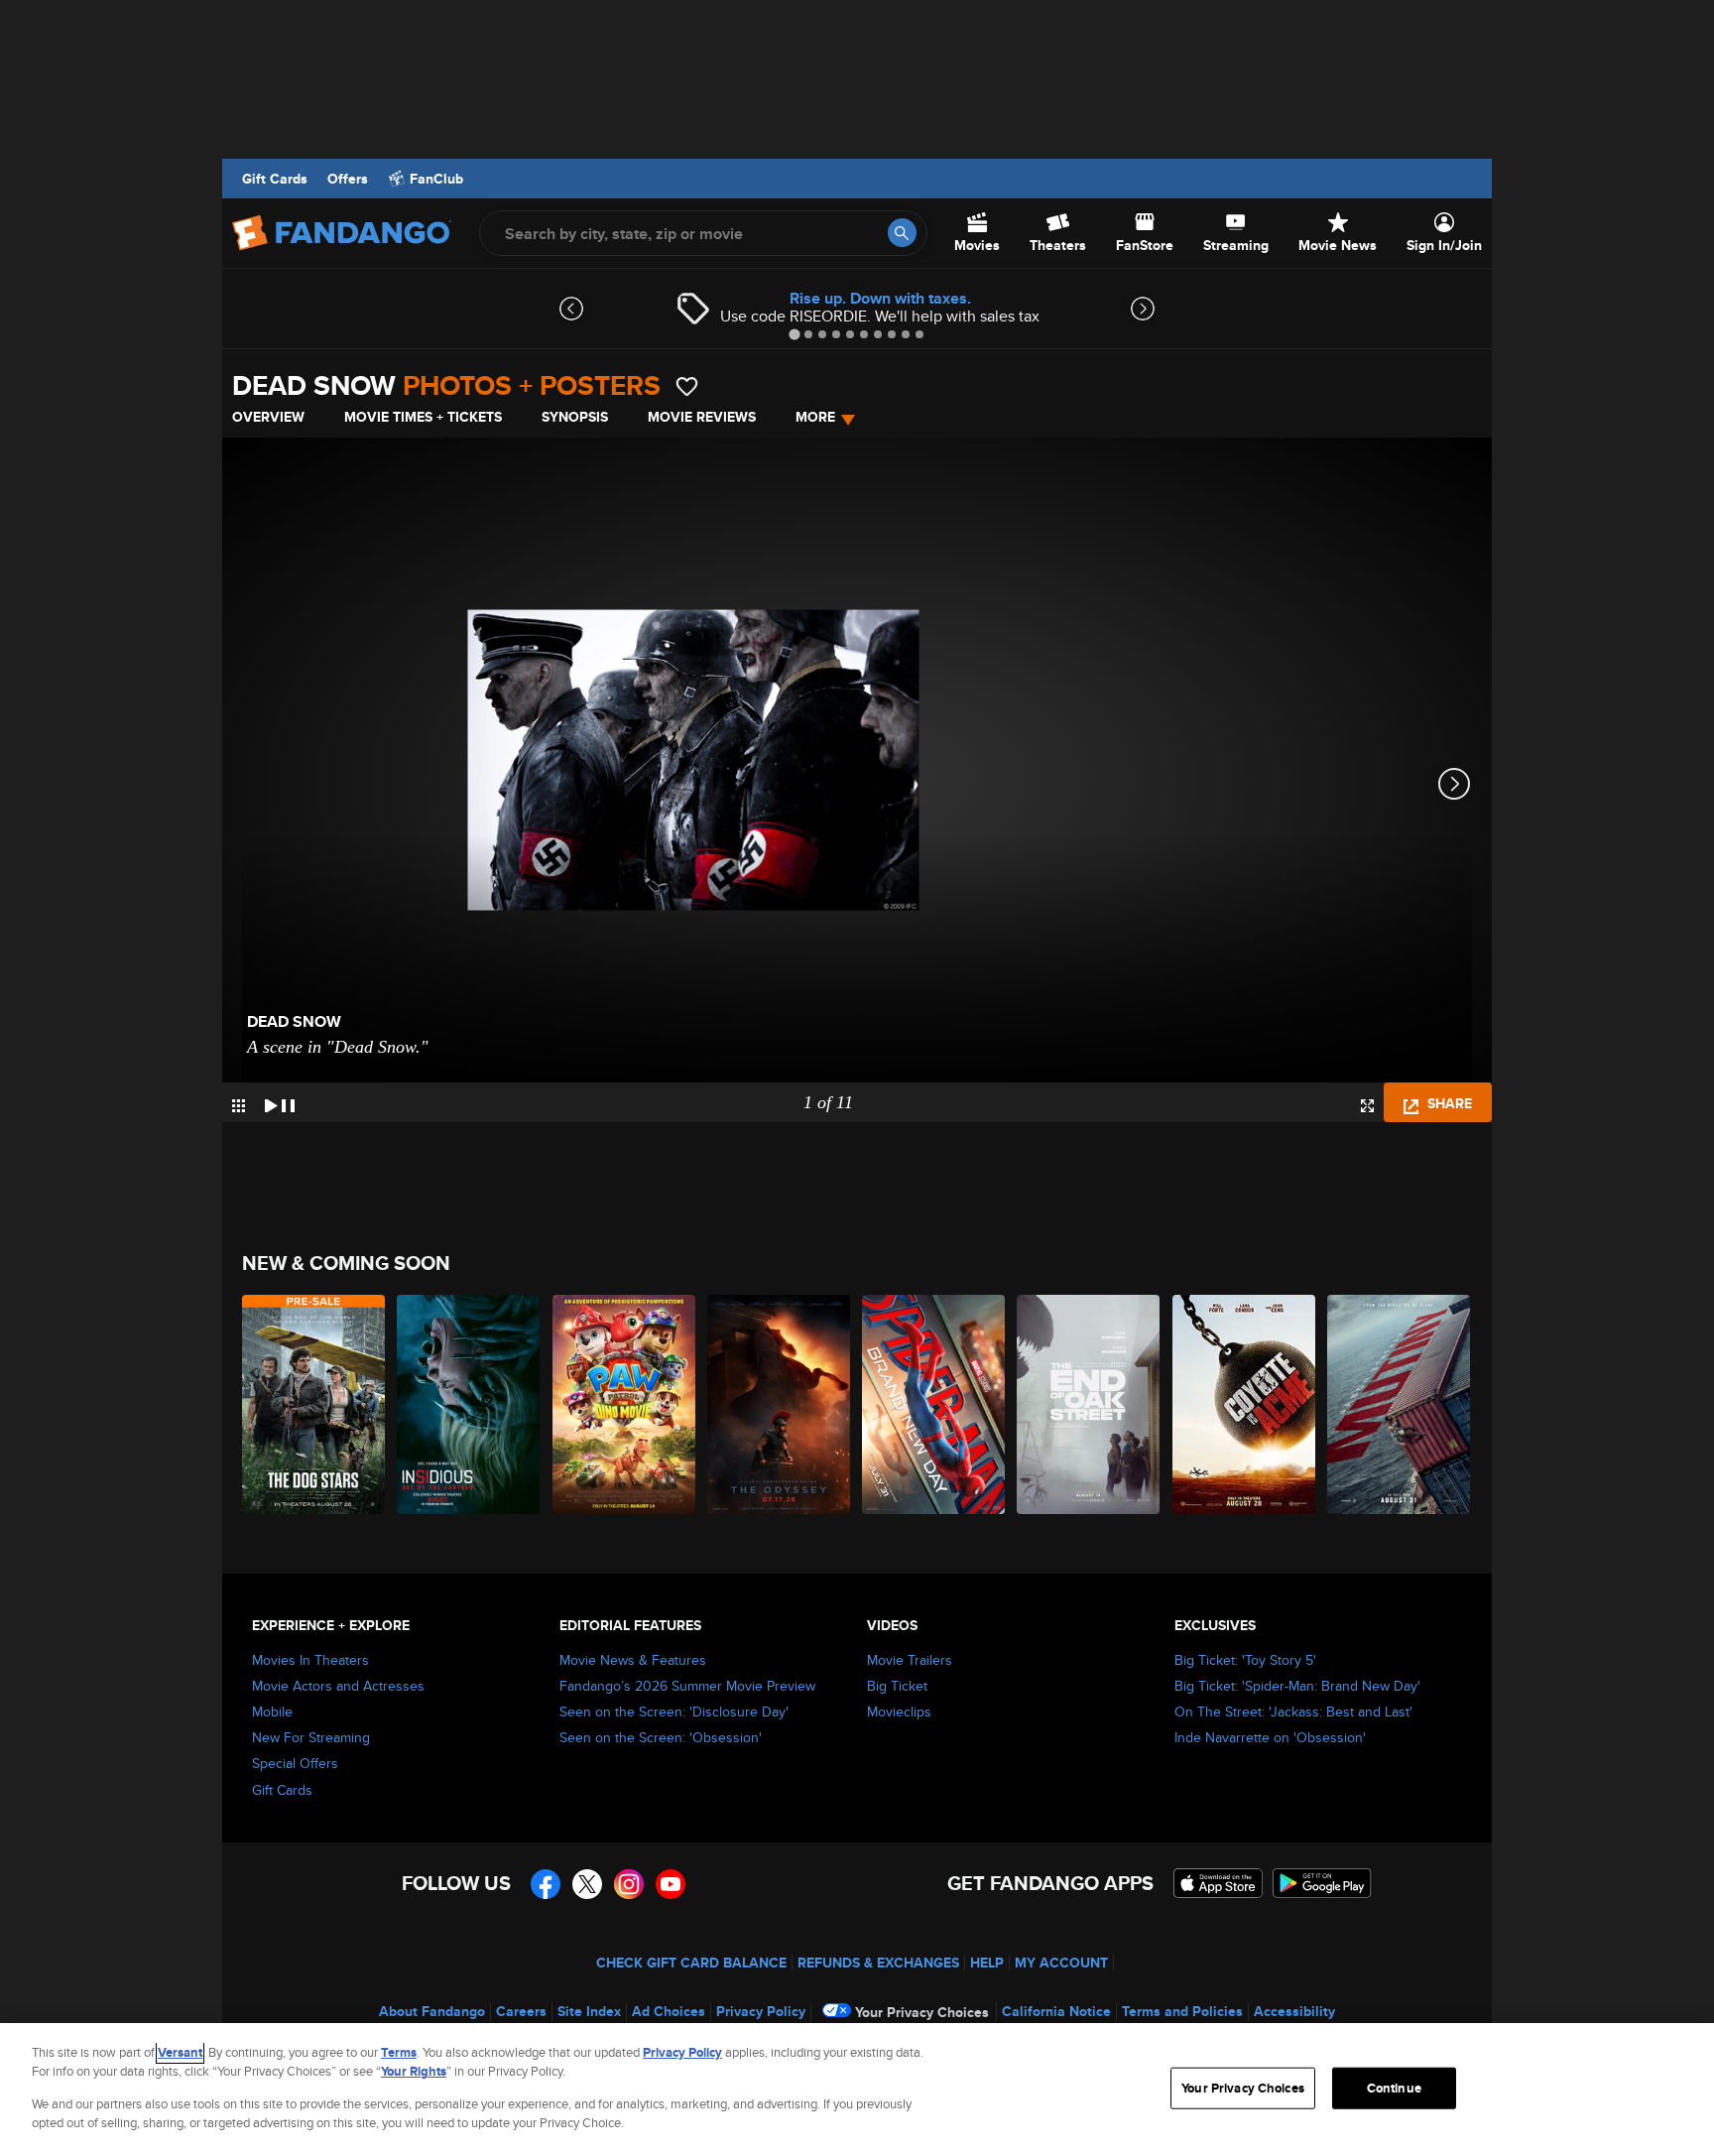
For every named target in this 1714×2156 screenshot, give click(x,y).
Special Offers (295, 1763)
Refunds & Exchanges (878, 1963)
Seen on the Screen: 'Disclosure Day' (674, 1712)
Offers (348, 179)
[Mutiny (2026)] (1400, 1404)
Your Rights (414, 2071)
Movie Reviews (702, 417)
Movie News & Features (633, 1660)
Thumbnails (239, 1106)
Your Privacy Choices (922, 2012)
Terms (399, 2052)
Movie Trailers (910, 1660)
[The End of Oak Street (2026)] (1089, 1404)
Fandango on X (587, 1884)
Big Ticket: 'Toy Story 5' (1245, 1660)
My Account (1061, 1963)
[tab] (794, 334)
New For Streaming (311, 1737)
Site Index (589, 2011)
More (815, 417)
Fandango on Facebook (546, 1884)
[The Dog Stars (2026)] (314, 1404)
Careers (521, 2011)
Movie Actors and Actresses (338, 1686)
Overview (268, 417)
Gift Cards (275, 179)
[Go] (902, 233)
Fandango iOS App (1218, 1883)
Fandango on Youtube (671, 1884)
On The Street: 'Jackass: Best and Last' (1293, 1712)
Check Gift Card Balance (691, 1963)
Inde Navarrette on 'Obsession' (1270, 1737)
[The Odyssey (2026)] (780, 1404)
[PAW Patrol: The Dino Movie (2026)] (625, 1404)
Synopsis (575, 417)
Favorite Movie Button (687, 386)
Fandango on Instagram (629, 1884)
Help (987, 1963)
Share (1448, 1103)
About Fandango (432, 2011)
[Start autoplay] (280, 1102)
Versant (180, 2052)
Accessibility (1294, 2011)
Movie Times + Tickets (423, 417)
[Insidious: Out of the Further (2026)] (469, 1404)
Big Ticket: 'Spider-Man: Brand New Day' (1297, 1686)
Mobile (272, 1712)
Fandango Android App (1322, 1883)
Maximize (1367, 1106)
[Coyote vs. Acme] (1245, 1404)
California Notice (1056, 2011)
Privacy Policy (761, 2011)
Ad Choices (669, 2011)
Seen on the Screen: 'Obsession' (661, 1737)
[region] (857, 2090)
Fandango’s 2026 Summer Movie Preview (687, 1686)
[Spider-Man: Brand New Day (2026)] (934, 1404)
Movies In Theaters (310, 1660)
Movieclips (899, 1712)
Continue (1394, 2088)
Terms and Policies (1182, 2011)
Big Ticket (897, 1686)
